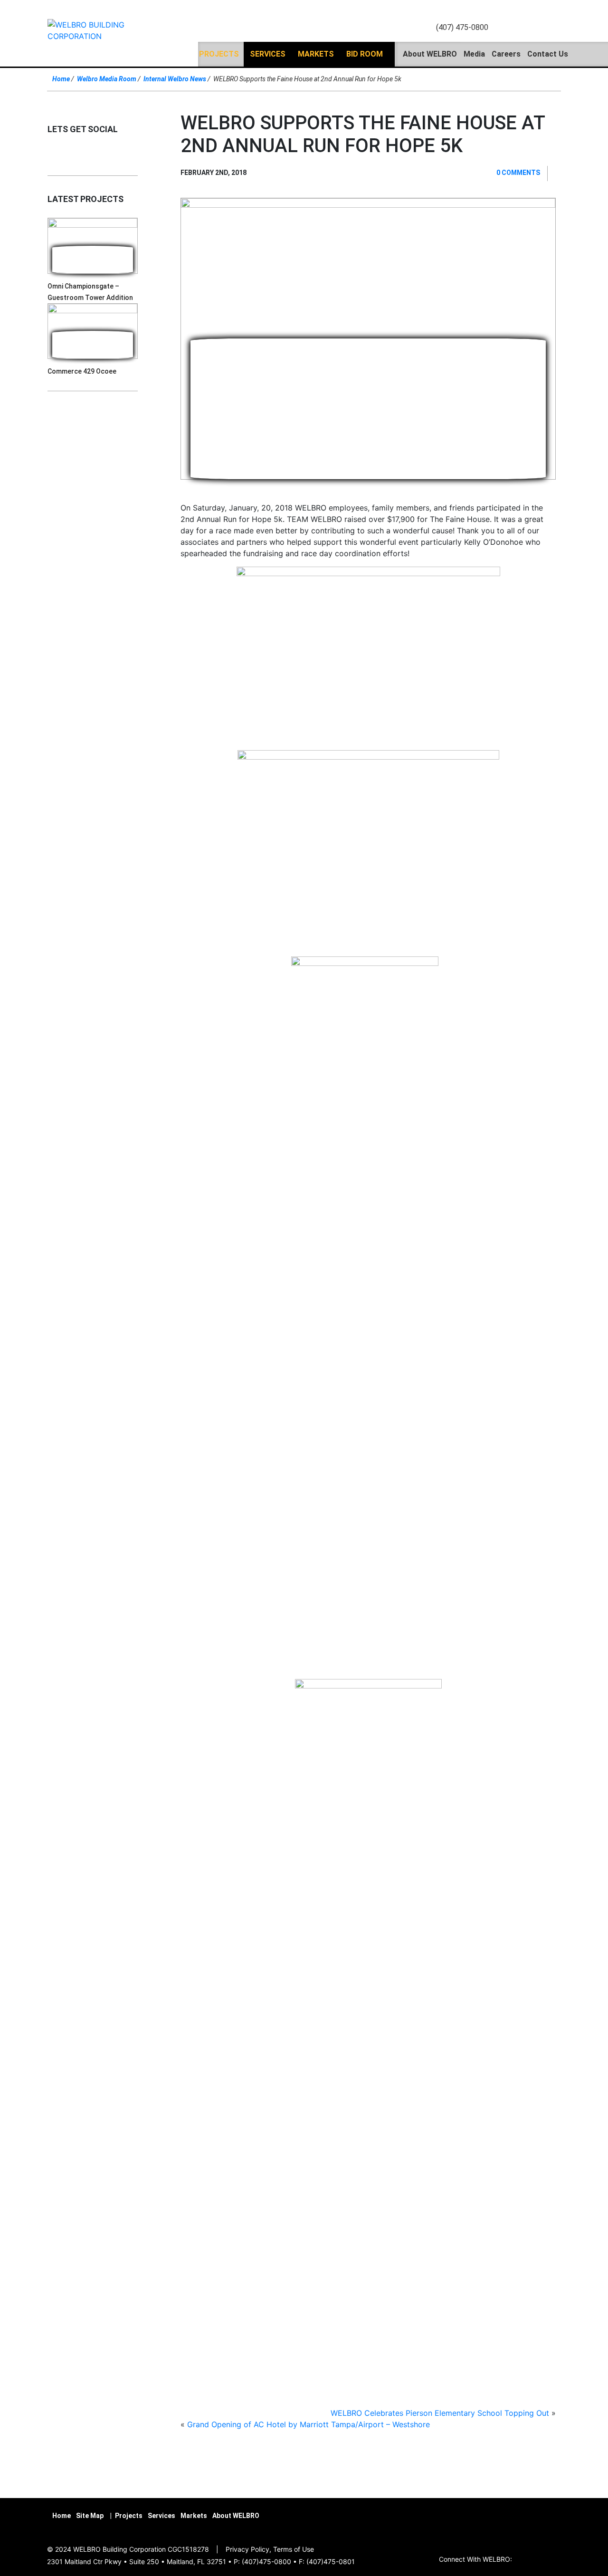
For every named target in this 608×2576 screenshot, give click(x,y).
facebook (511, 28)
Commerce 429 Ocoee (82, 371)
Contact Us (548, 54)
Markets (316, 54)
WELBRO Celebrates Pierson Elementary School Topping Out (440, 2413)
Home (61, 79)
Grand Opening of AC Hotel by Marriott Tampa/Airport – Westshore (309, 2424)
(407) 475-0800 (462, 27)
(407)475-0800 (266, 2562)
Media (474, 54)
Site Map (90, 2516)
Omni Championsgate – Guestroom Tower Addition (90, 292)
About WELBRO (430, 54)
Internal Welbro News (175, 79)
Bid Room (365, 54)
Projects (219, 54)
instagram (500, 28)
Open (552, 28)
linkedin (522, 28)
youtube (533, 28)
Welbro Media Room (107, 79)
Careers (506, 54)
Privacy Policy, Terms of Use (270, 2549)
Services (268, 54)
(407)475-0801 (331, 2562)
